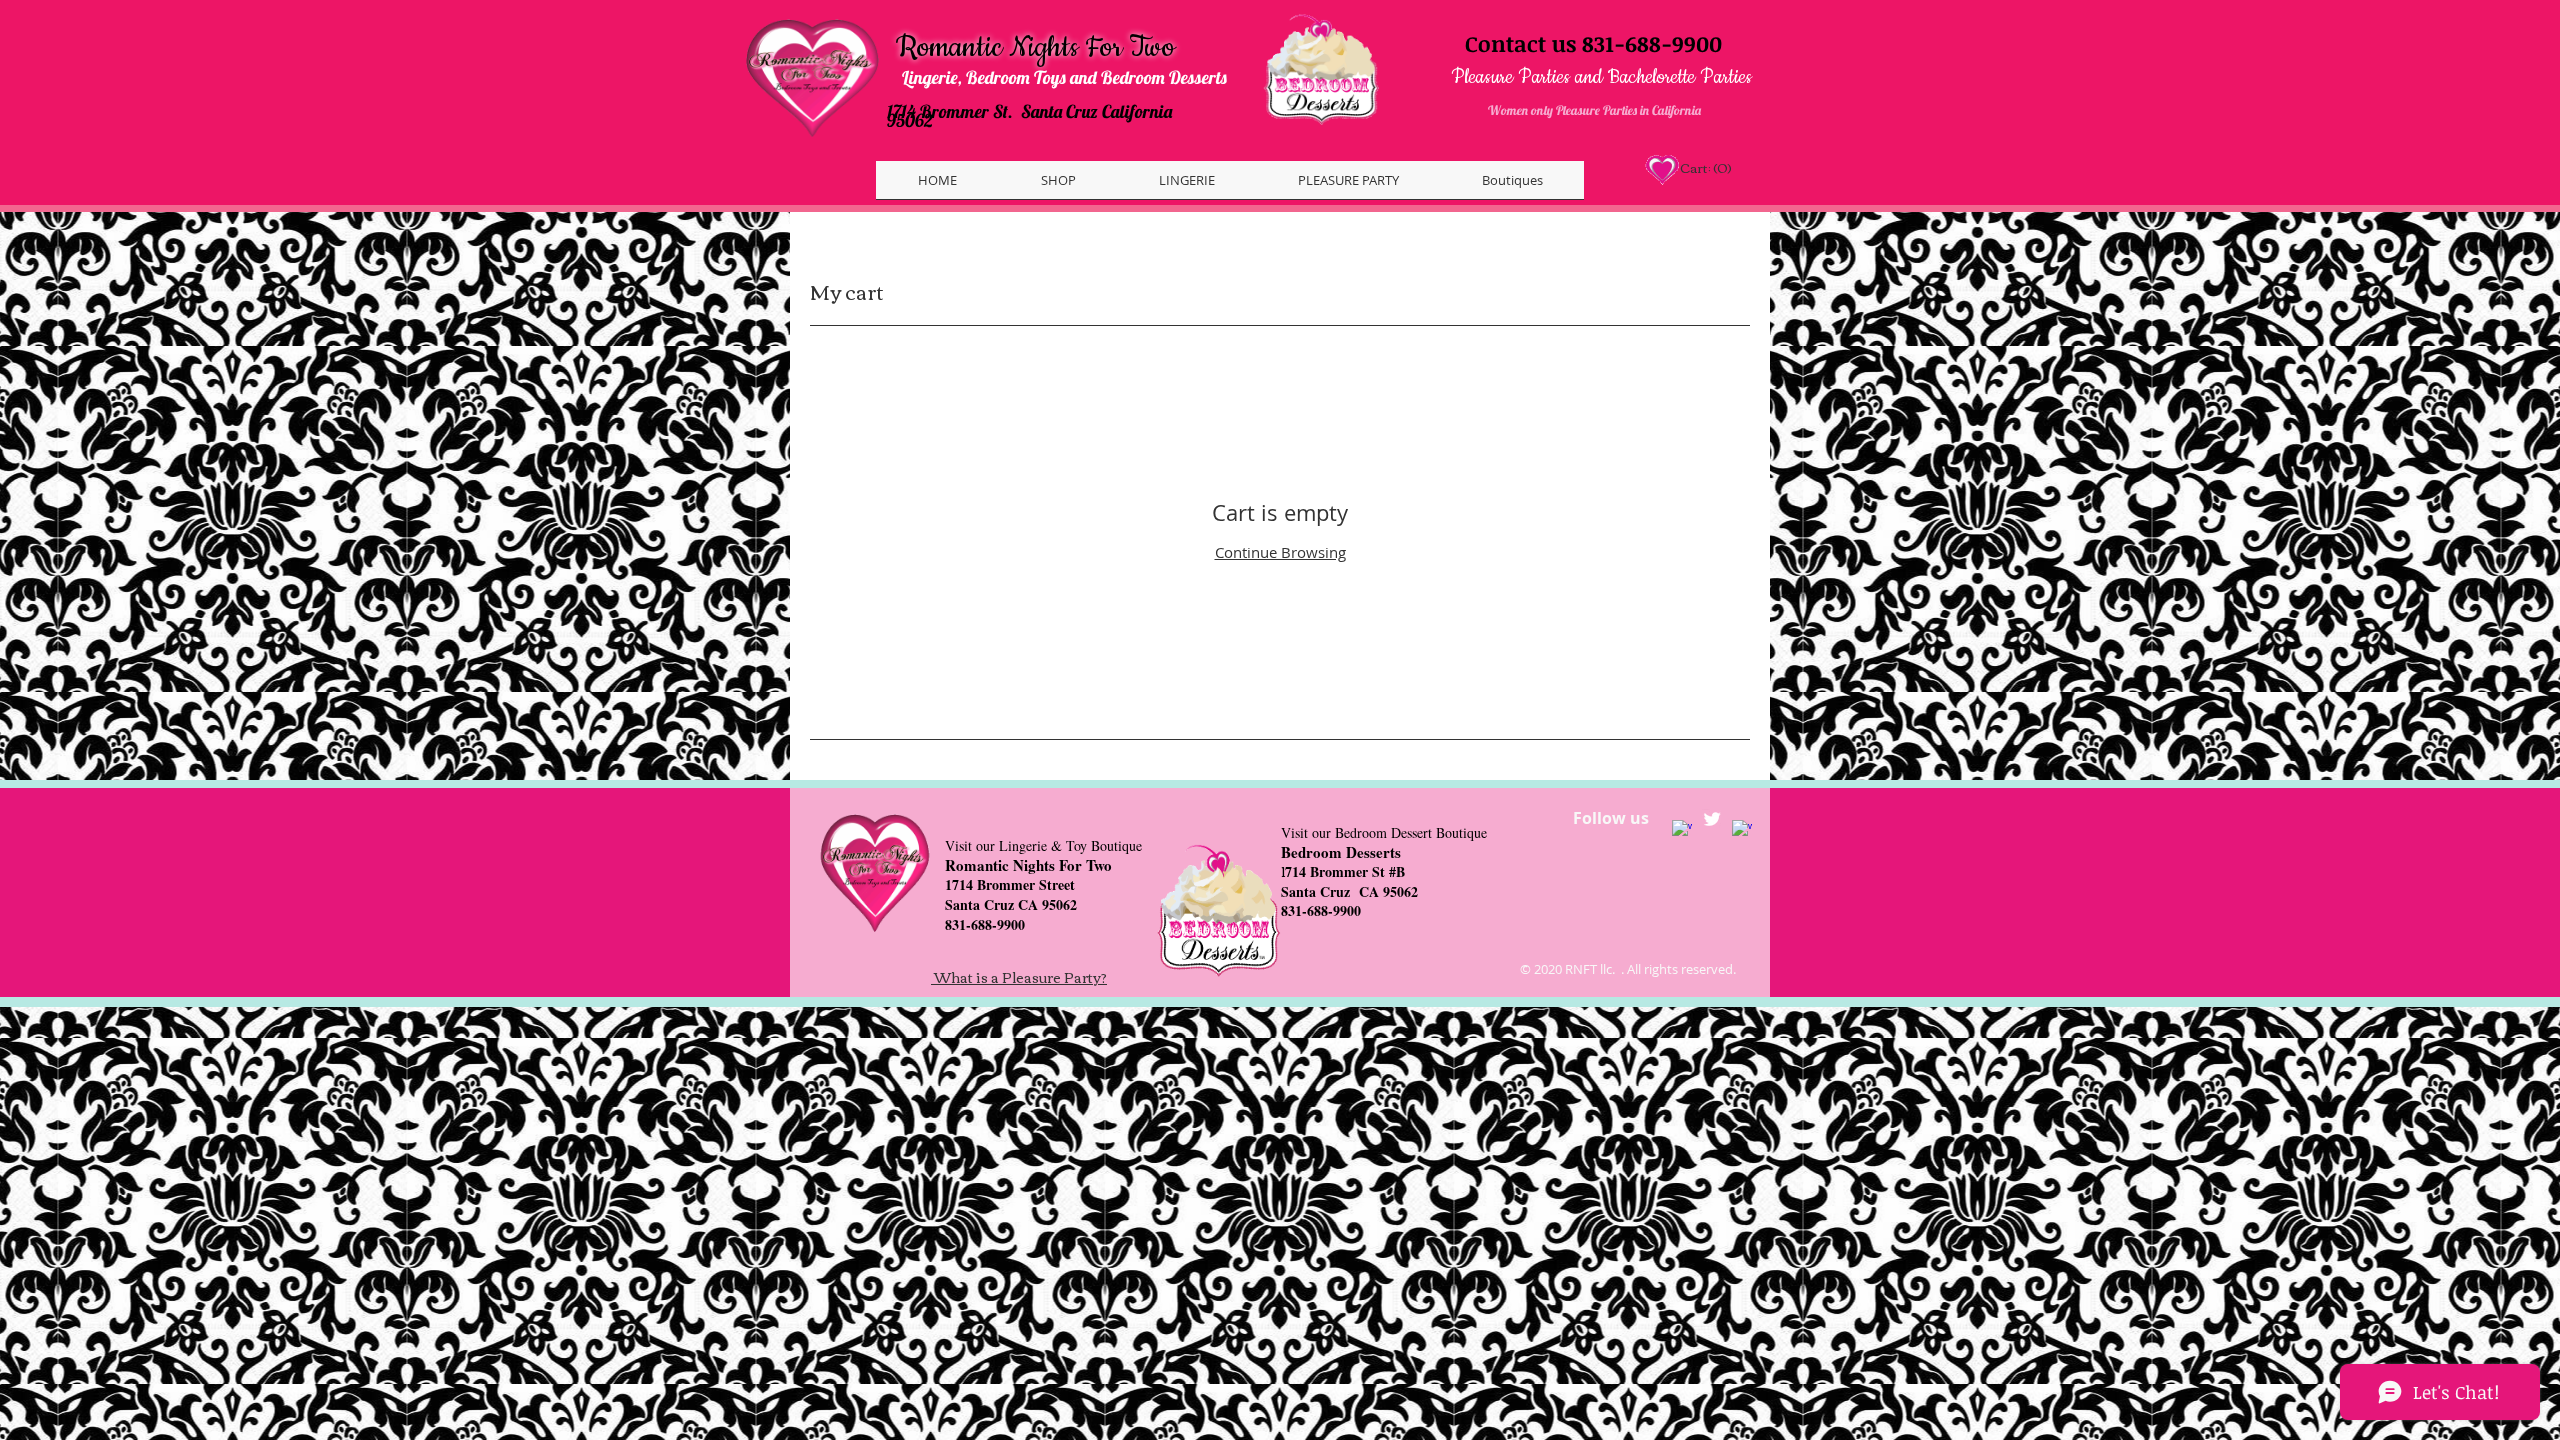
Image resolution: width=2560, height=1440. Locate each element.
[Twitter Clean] (1712, 819)
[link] (1704, 168)
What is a (968, 977)
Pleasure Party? (1054, 977)
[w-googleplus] (1742, 830)
